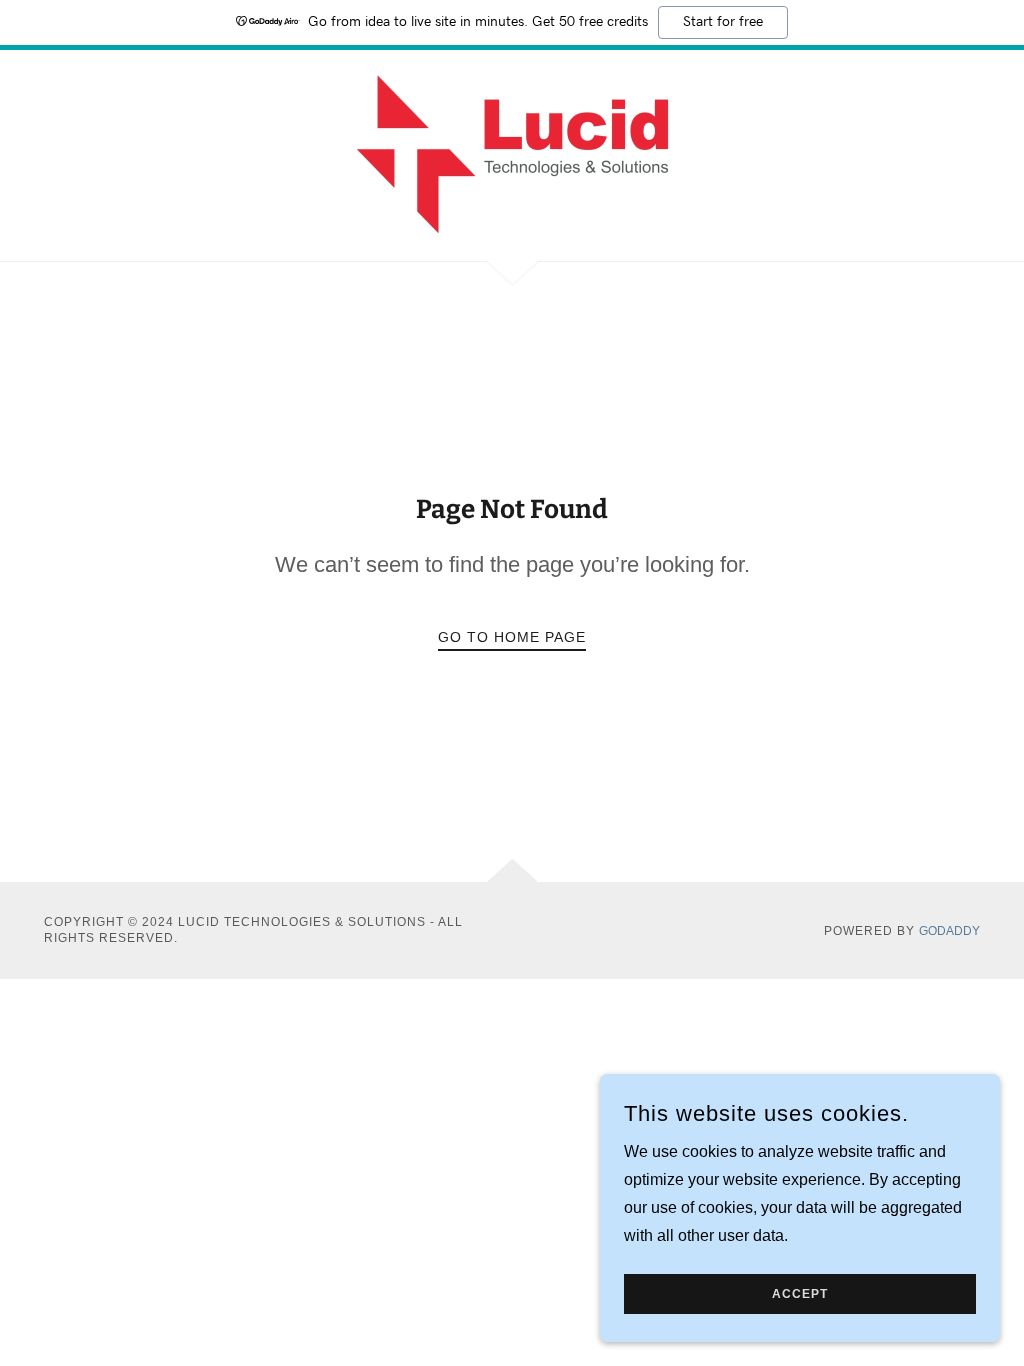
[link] (512, 154)
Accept (800, 1294)
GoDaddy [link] (949, 931)
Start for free (723, 22)
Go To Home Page (512, 637)
